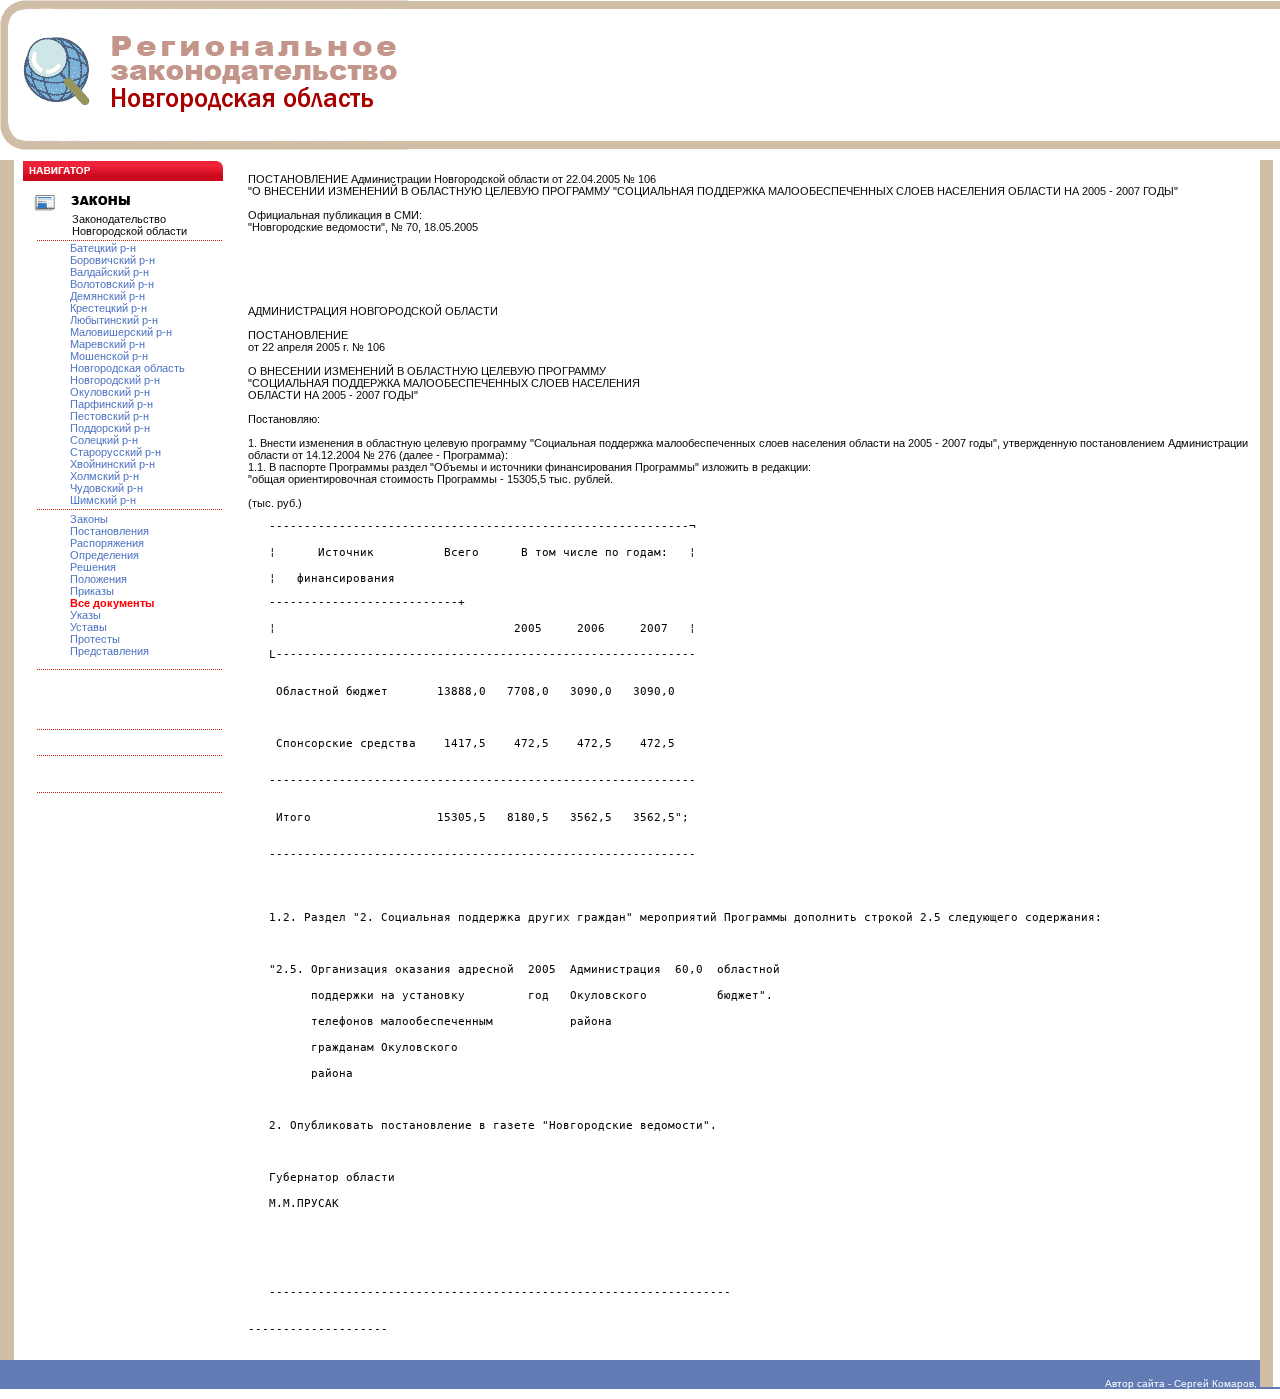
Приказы (92, 591)
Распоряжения (107, 543)
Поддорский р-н (110, 428)
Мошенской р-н (109, 356)
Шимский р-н (103, 500)
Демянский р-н (107, 296)
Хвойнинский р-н (112, 464)
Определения (104, 555)
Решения (93, 567)
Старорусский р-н (115, 452)
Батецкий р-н (103, 248)
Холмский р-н (104, 476)
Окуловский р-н (110, 392)
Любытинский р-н (114, 320)
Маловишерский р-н (121, 332)
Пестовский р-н (109, 416)
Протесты (95, 639)
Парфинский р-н (111, 404)
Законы (89, 519)
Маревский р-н (107, 344)
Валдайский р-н (109, 272)
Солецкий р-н (104, 440)
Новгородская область (127, 368)
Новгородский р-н (115, 380)
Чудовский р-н (106, 488)
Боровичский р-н (112, 260)
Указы (85, 615)
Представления (109, 651)
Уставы (88, 627)
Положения (98, 579)
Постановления (109, 531)
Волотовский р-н (112, 284)
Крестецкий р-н (108, 308)
